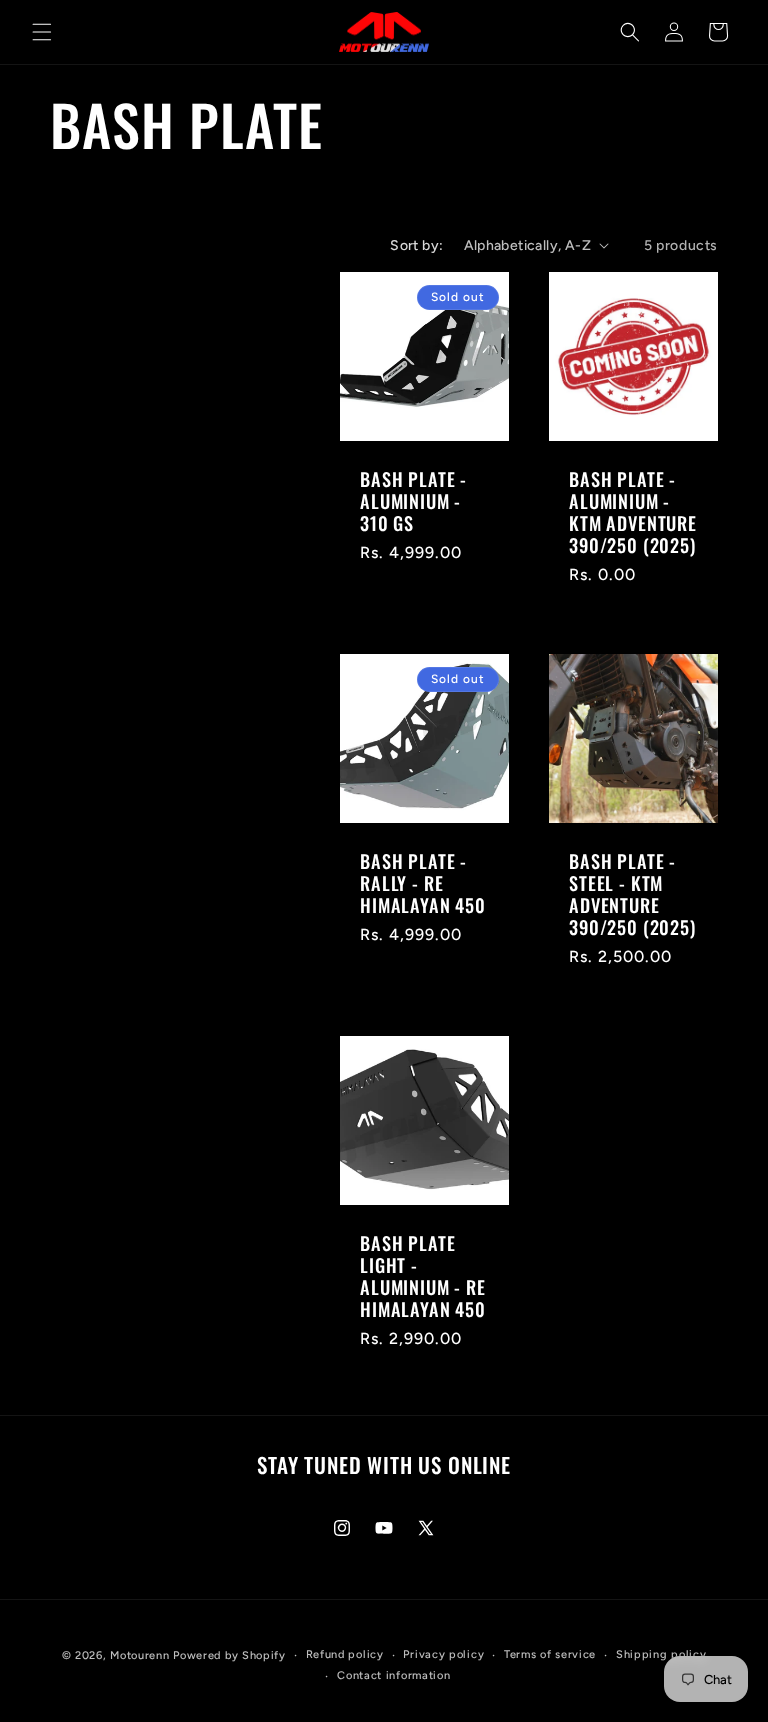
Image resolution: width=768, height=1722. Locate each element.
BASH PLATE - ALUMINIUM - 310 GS (413, 501)
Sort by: (416, 245)
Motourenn (139, 1655)
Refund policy (345, 1654)
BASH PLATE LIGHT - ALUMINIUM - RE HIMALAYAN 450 (423, 1276)
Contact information (393, 1675)
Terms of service (550, 1654)
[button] (42, 32)
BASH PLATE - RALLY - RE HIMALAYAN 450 (423, 883)
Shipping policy (661, 1654)
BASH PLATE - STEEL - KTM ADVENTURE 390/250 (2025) (632, 894)
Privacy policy (443, 1654)
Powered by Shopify (229, 1655)
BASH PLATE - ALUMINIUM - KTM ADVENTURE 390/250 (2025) (633, 512)
